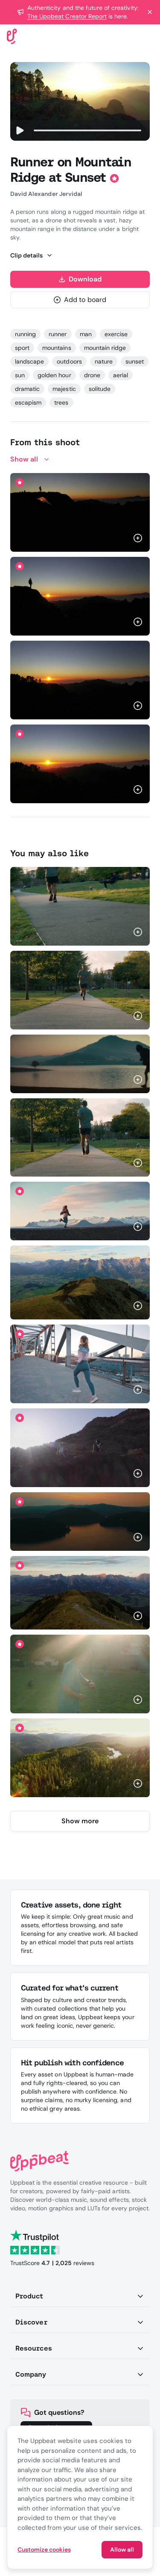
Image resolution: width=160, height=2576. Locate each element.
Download (85, 279)
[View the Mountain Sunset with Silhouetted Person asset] (80, 764)
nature (104, 361)
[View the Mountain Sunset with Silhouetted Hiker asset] (80, 680)
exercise (116, 334)
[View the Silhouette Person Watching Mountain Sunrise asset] (80, 596)
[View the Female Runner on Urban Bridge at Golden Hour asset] (80, 1364)
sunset (135, 361)
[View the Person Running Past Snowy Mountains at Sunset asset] (80, 1211)
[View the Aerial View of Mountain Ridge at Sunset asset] (80, 1593)
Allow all (122, 2549)
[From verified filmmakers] (121, 539)
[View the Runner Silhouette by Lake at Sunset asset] (80, 1064)
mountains (57, 348)
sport (22, 348)
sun (20, 375)
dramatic (27, 389)
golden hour (54, 375)
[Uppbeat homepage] (12, 36)
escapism (28, 402)
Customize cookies (44, 2549)
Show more (80, 1821)
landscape (29, 361)
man (86, 334)
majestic (64, 389)
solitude (100, 389)
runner (58, 334)
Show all (24, 459)
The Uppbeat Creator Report (67, 16)
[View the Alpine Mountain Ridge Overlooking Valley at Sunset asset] (80, 1283)
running (25, 334)
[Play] (19, 130)
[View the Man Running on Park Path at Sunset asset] (80, 906)
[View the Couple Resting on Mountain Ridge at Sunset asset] (80, 1448)
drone (92, 375)
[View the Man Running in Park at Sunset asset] (80, 1674)
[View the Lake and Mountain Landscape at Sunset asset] (80, 1521)
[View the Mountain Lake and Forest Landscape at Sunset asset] (80, 1758)
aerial (121, 375)
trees (61, 402)
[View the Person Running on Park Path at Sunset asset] (80, 1138)
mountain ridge (105, 348)
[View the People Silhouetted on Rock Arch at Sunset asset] (80, 512)
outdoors (69, 361)
